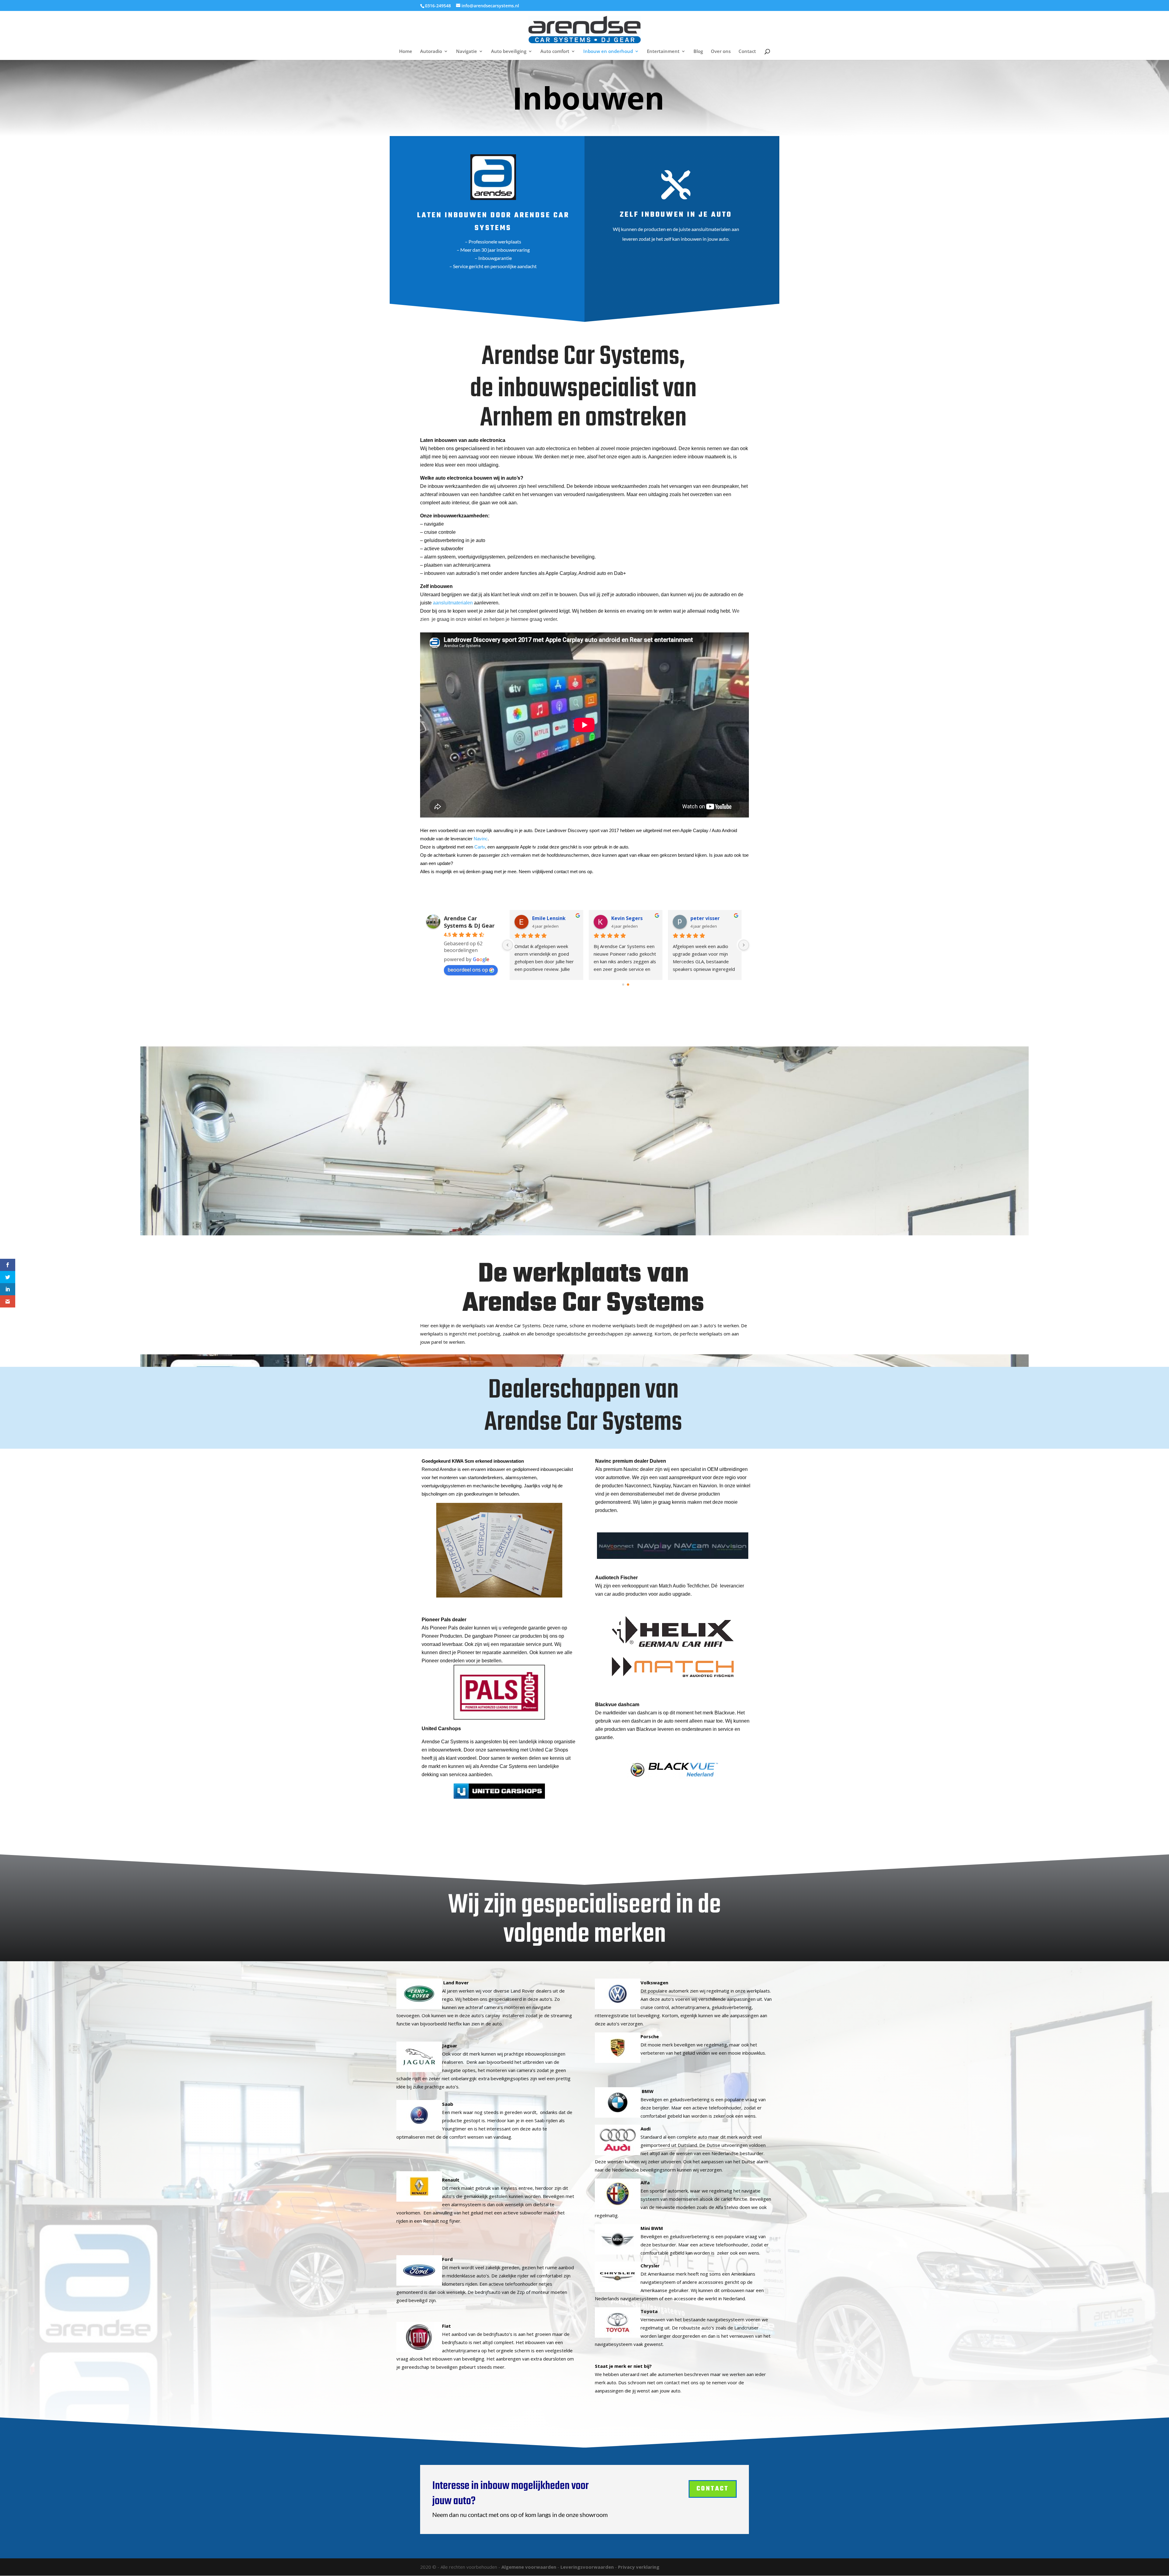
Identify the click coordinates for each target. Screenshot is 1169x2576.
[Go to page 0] (623, 985)
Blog (698, 52)
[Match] (673, 1667)
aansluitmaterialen (453, 603)
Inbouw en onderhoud (608, 52)
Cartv (480, 847)
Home (406, 52)
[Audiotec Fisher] (673, 1631)
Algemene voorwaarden (529, 2567)
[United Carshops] (499, 1791)
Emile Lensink (549, 918)
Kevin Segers (627, 918)
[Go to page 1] (628, 985)
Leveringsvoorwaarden (587, 2567)
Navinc (481, 839)
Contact (747, 52)
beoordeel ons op (468, 970)
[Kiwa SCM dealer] (499, 1550)
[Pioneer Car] (499, 1692)
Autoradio (431, 52)
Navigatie (467, 52)
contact (713, 2489)
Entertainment (663, 52)
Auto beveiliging (509, 52)
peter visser (705, 918)
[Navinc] (673, 1545)
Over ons (721, 52)
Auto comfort (555, 52)
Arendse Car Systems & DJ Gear (469, 922)
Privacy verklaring (639, 2567)
